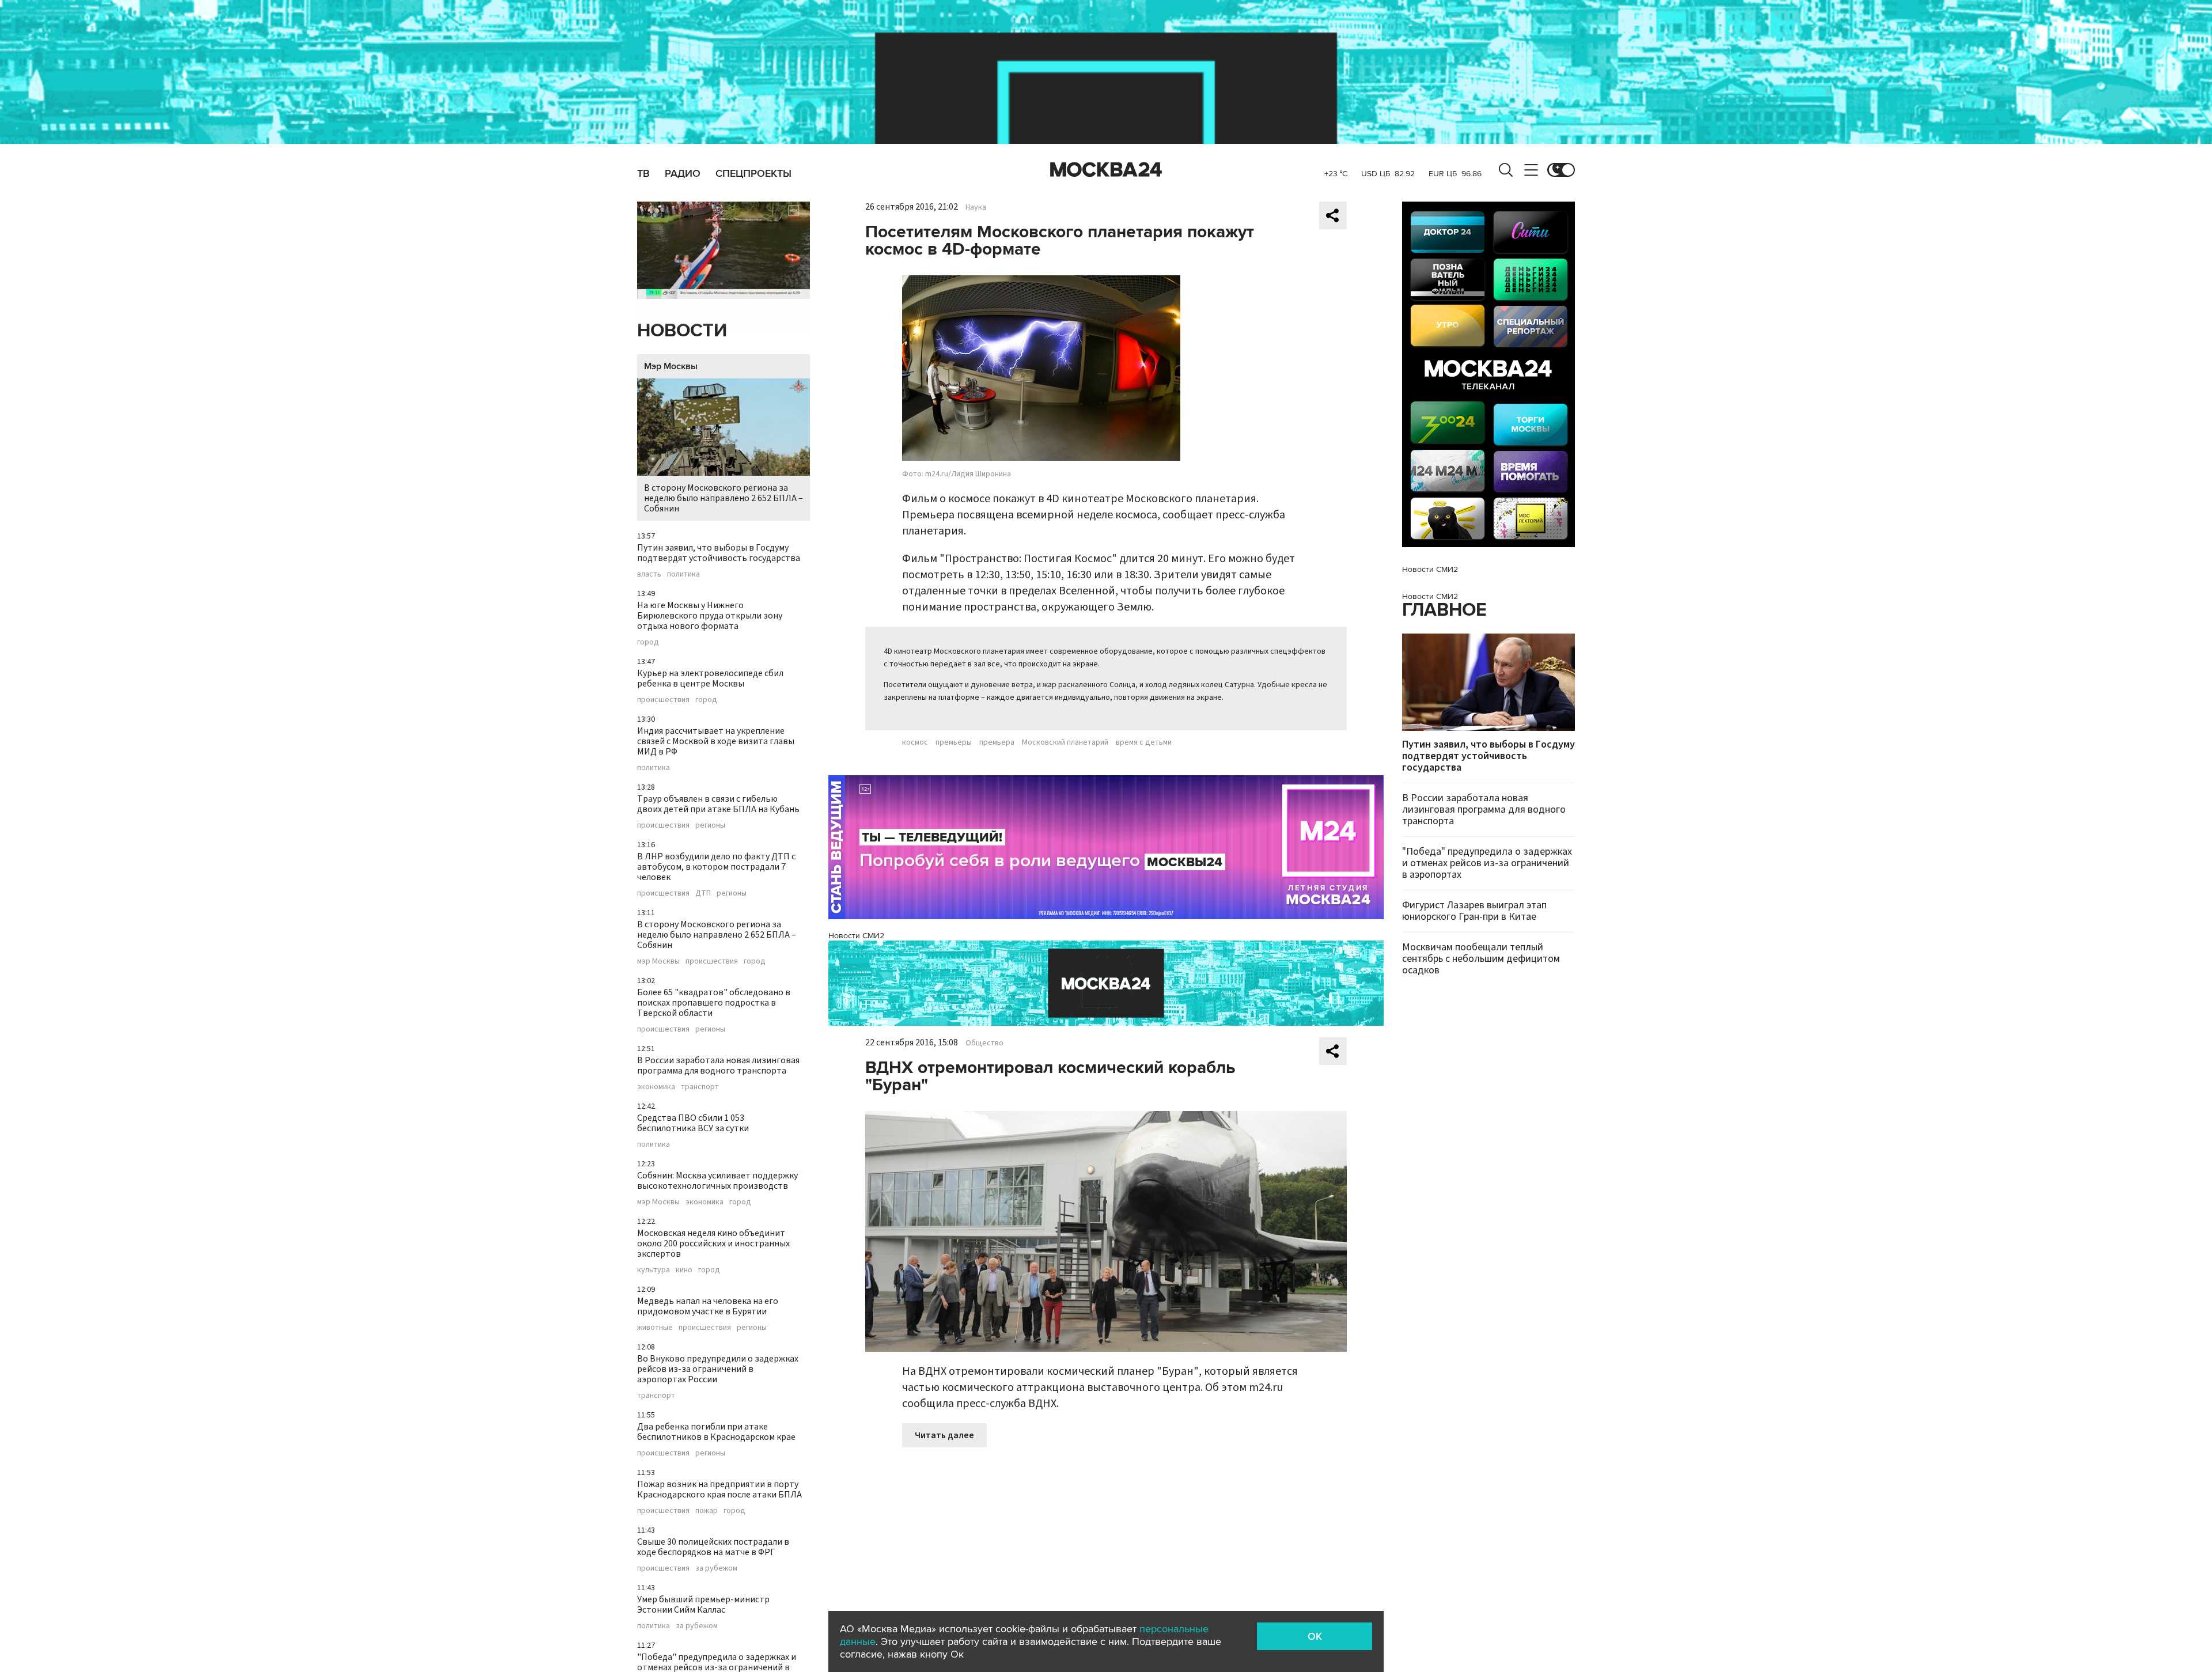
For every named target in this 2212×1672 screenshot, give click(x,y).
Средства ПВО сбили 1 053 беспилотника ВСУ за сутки (693, 1123)
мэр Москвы (658, 961)
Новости (682, 331)
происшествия (663, 700)
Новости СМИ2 (856, 936)
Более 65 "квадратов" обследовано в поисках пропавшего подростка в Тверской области (714, 1003)
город (648, 642)
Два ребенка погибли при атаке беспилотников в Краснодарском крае (716, 1432)
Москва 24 (1106, 170)
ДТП (703, 893)
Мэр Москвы (671, 366)
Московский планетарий (1065, 742)
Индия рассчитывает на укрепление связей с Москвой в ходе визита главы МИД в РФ (716, 741)
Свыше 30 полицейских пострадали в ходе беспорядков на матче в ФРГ (713, 1547)
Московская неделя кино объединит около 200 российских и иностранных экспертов (713, 1243)
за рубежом (716, 1568)
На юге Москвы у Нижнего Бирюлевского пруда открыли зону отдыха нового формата (710, 616)
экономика (656, 1087)
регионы (710, 825)
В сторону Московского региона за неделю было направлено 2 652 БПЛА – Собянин (724, 498)
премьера (997, 742)
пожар (707, 1511)
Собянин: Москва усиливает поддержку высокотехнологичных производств (717, 1181)
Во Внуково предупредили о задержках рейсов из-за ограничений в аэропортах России (718, 1369)
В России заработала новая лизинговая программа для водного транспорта (718, 1066)
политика (683, 574)
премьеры (954, 742)
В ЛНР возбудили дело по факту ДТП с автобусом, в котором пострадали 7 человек (716, 867)
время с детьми (1144, 742)
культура (654, 1270)
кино (684, 1270)
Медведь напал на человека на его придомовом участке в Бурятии (708, 1306)
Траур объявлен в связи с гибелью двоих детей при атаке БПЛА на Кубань (718, 804)
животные (655, 1328)
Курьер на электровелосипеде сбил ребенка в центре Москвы (710, 678)
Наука (976, 207)
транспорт (700, 1087)
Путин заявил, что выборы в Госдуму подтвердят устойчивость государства (719, 553)
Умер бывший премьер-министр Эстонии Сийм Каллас (703, 1605)
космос (915, 742)
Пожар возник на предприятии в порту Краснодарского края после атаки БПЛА (719, 1489)
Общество (984, 1043)
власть (649, 574)
